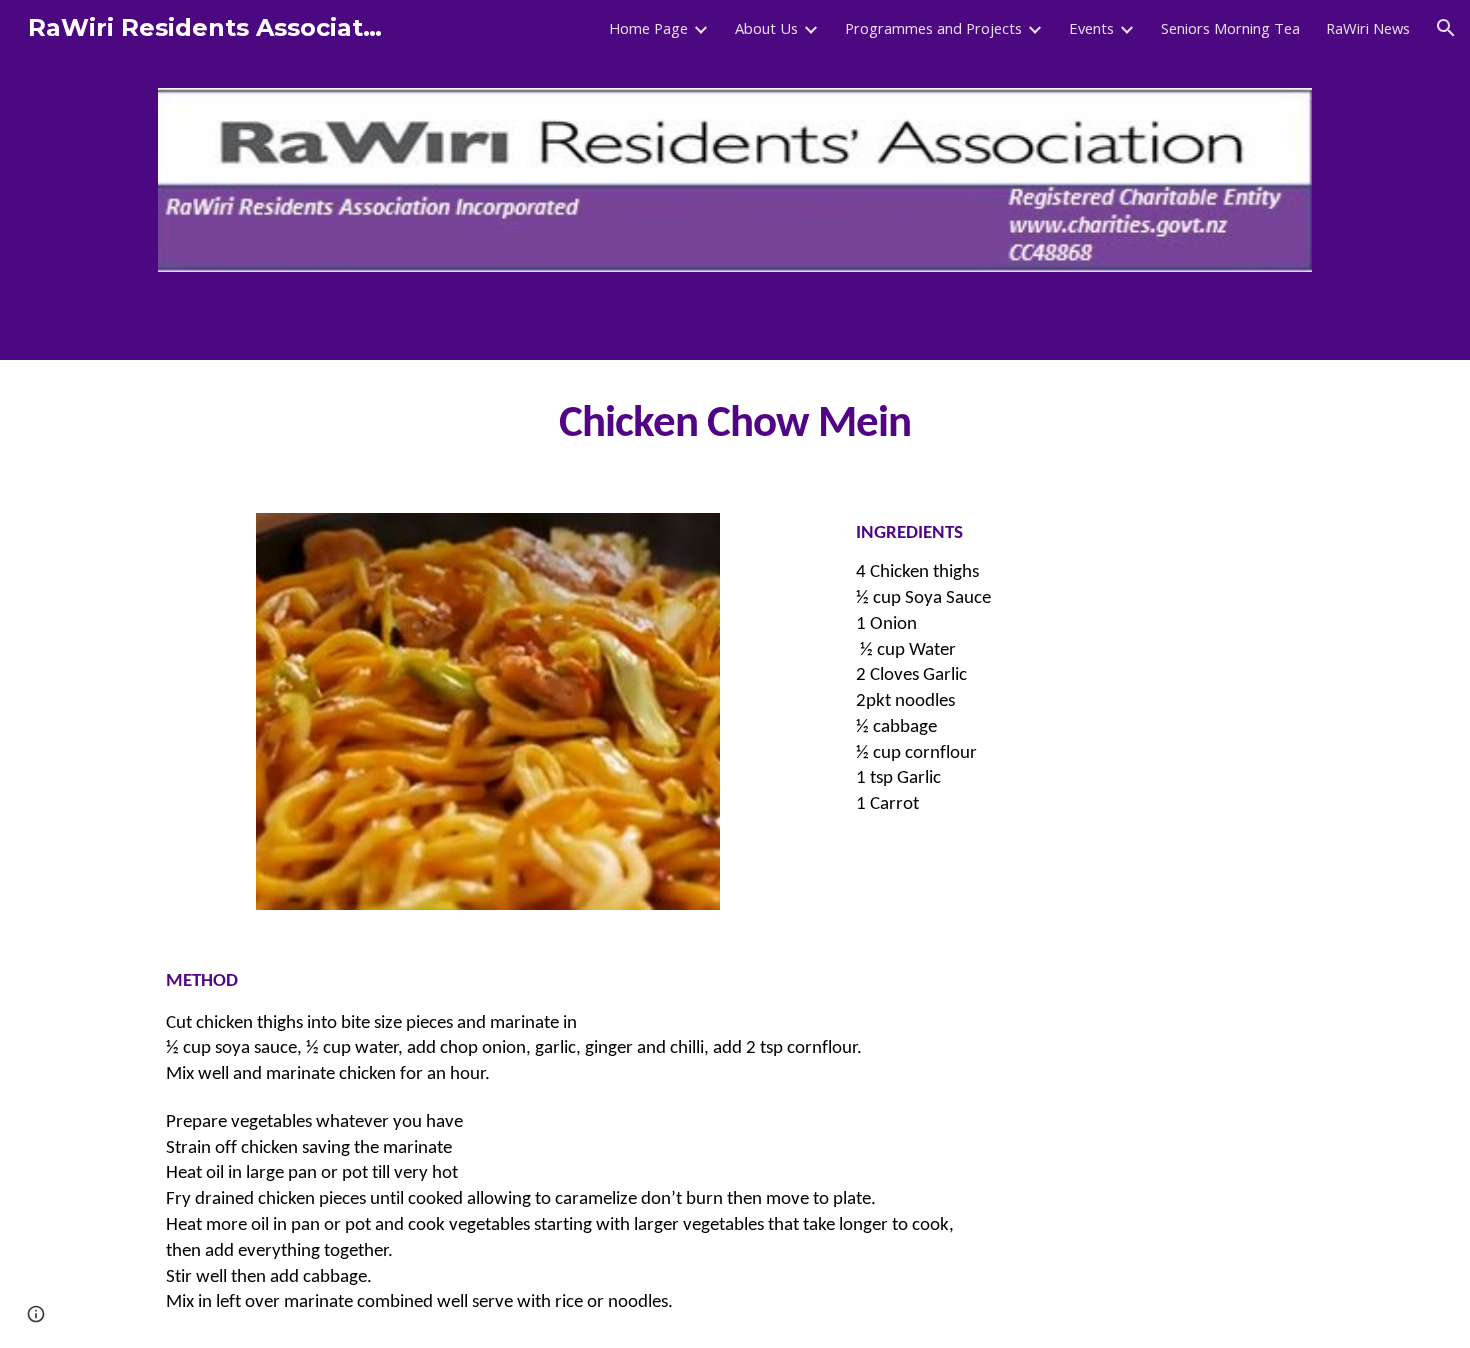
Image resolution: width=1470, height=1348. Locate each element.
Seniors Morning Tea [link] (1230, 28)
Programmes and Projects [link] (933, 28)
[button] (1446, 28)
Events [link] (1091, 28)
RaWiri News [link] (1368, 28)
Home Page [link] (648, 28)
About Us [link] (766, 28)
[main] (735, 424)
